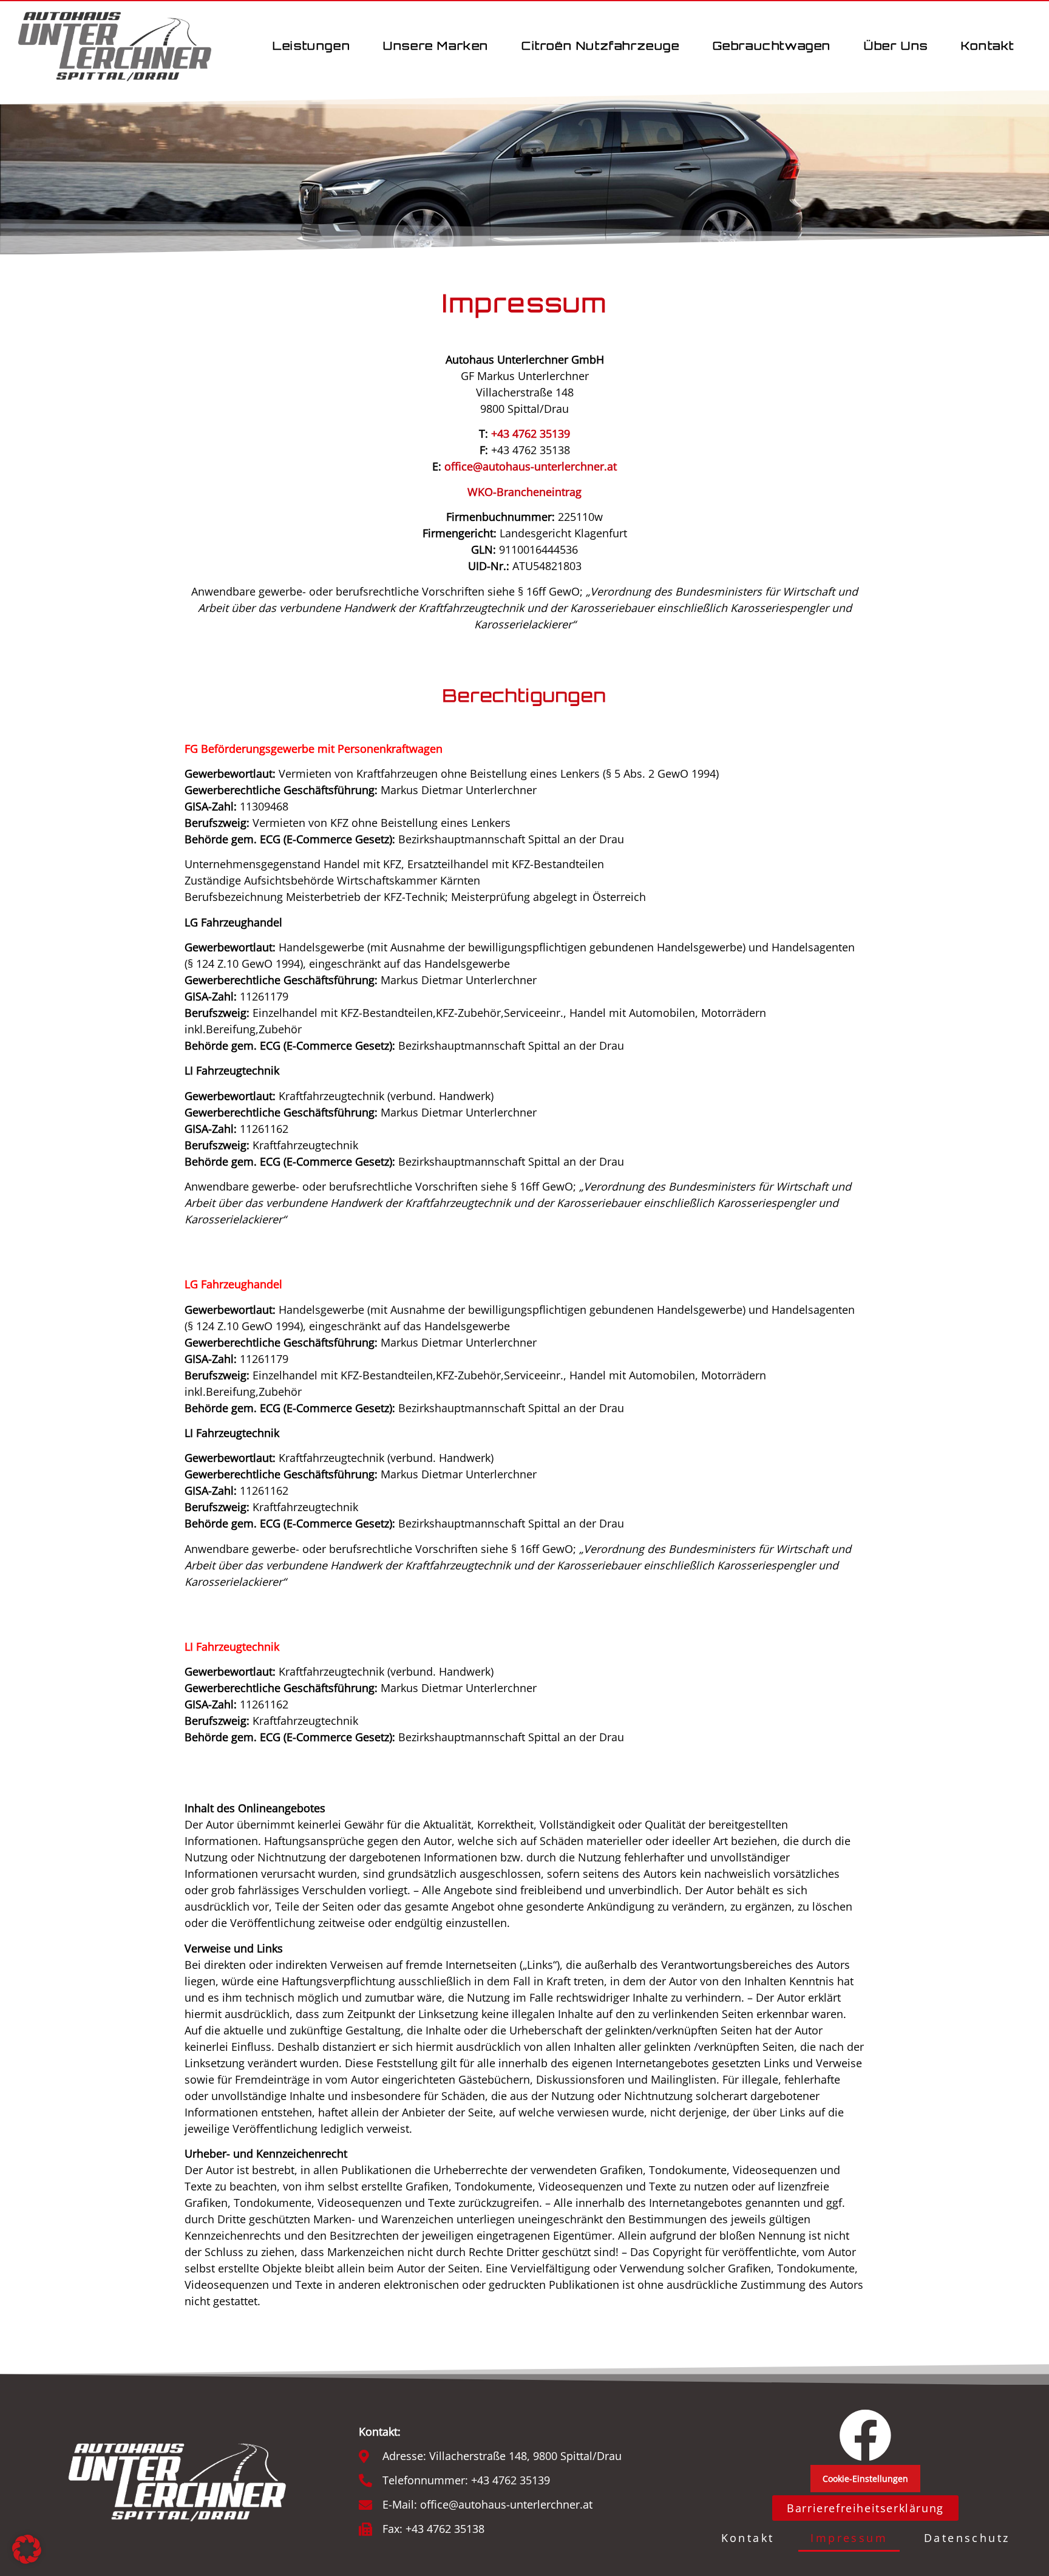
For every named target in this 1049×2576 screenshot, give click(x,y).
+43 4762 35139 (531, 433)
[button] (27, 2549)
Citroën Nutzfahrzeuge (601, 46)
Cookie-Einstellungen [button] (865, 2479)
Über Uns (896, 46)
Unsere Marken (436, 46)
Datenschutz (967, 2538)
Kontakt (988, 46)
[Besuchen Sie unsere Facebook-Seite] (865, 2435)
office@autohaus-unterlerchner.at (531, 466)
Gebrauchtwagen (772, 46)
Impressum (849, 2538)
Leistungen (311, 46)
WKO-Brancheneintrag (524, 492)
